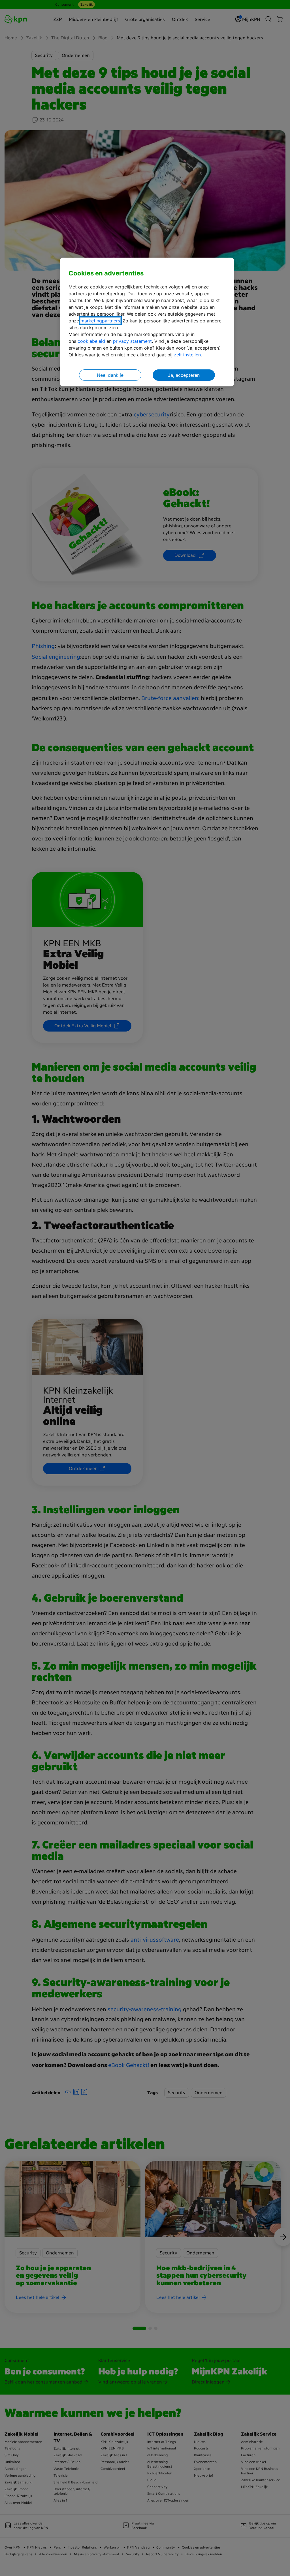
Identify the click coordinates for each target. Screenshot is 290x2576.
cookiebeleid (91, 341)
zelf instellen (187, 355)
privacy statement (132, 341)
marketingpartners (100, 321)
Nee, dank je (110, 375)
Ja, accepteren (184, 375)
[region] (147, 322)
